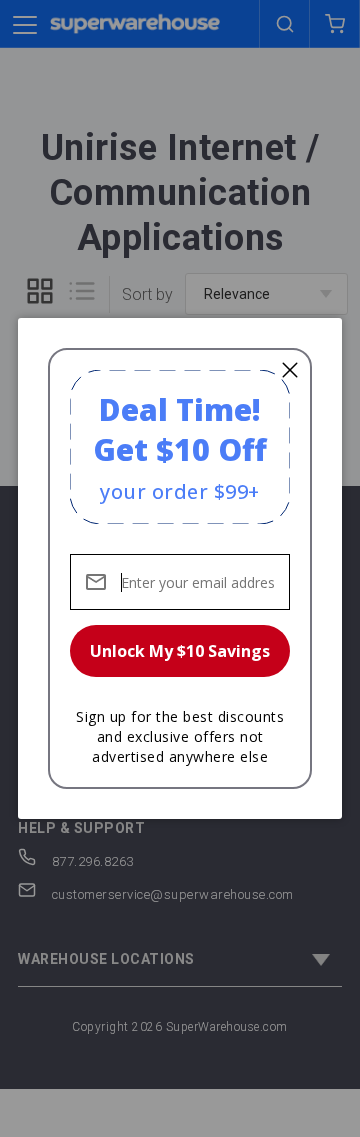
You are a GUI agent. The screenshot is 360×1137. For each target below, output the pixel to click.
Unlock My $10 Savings (180, 651)
